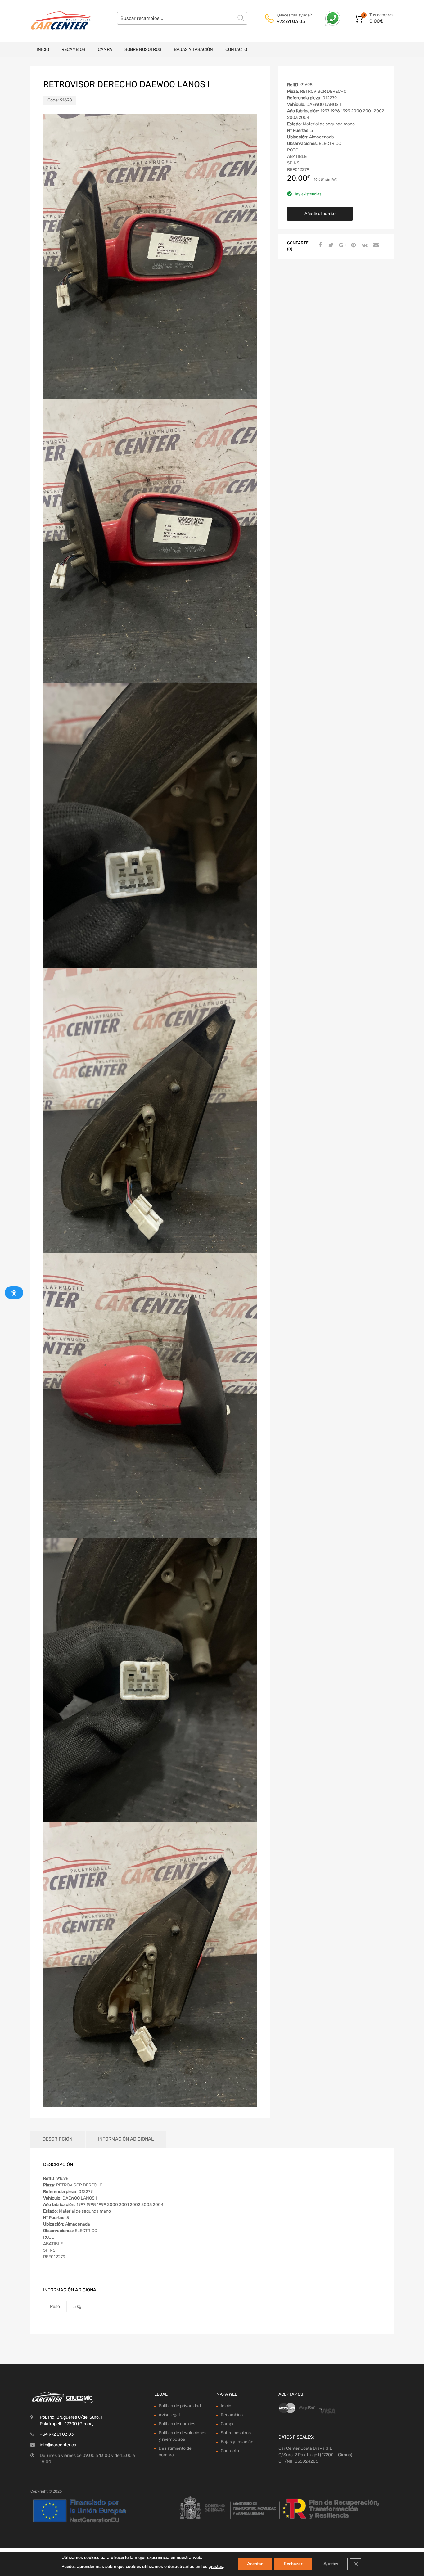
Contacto (236, 50)
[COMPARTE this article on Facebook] (319, 245)
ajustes (216, 2567)
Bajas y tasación (193, 50)
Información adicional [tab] (126, 2139)
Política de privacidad (180, 2406)
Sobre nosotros (143, 50)
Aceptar (255, 2564)
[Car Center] (57, 21)
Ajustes (331, 2564)
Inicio (43, 50)
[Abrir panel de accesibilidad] (14, 1293)
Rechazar (293, 2564)
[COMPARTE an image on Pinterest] (353, 245)
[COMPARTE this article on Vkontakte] (364, 245)
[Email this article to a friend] (375, 245)
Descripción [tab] (57, 2139)
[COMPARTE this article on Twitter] (330, 245)
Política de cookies (177, 2424)
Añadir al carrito (320, 214)
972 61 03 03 (291, 21)
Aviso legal (169, 2415)
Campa (105, 50)
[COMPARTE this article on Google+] (341, 245)
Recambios (73, 50)
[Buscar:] (182, 18)
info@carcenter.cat (59, 2445)
